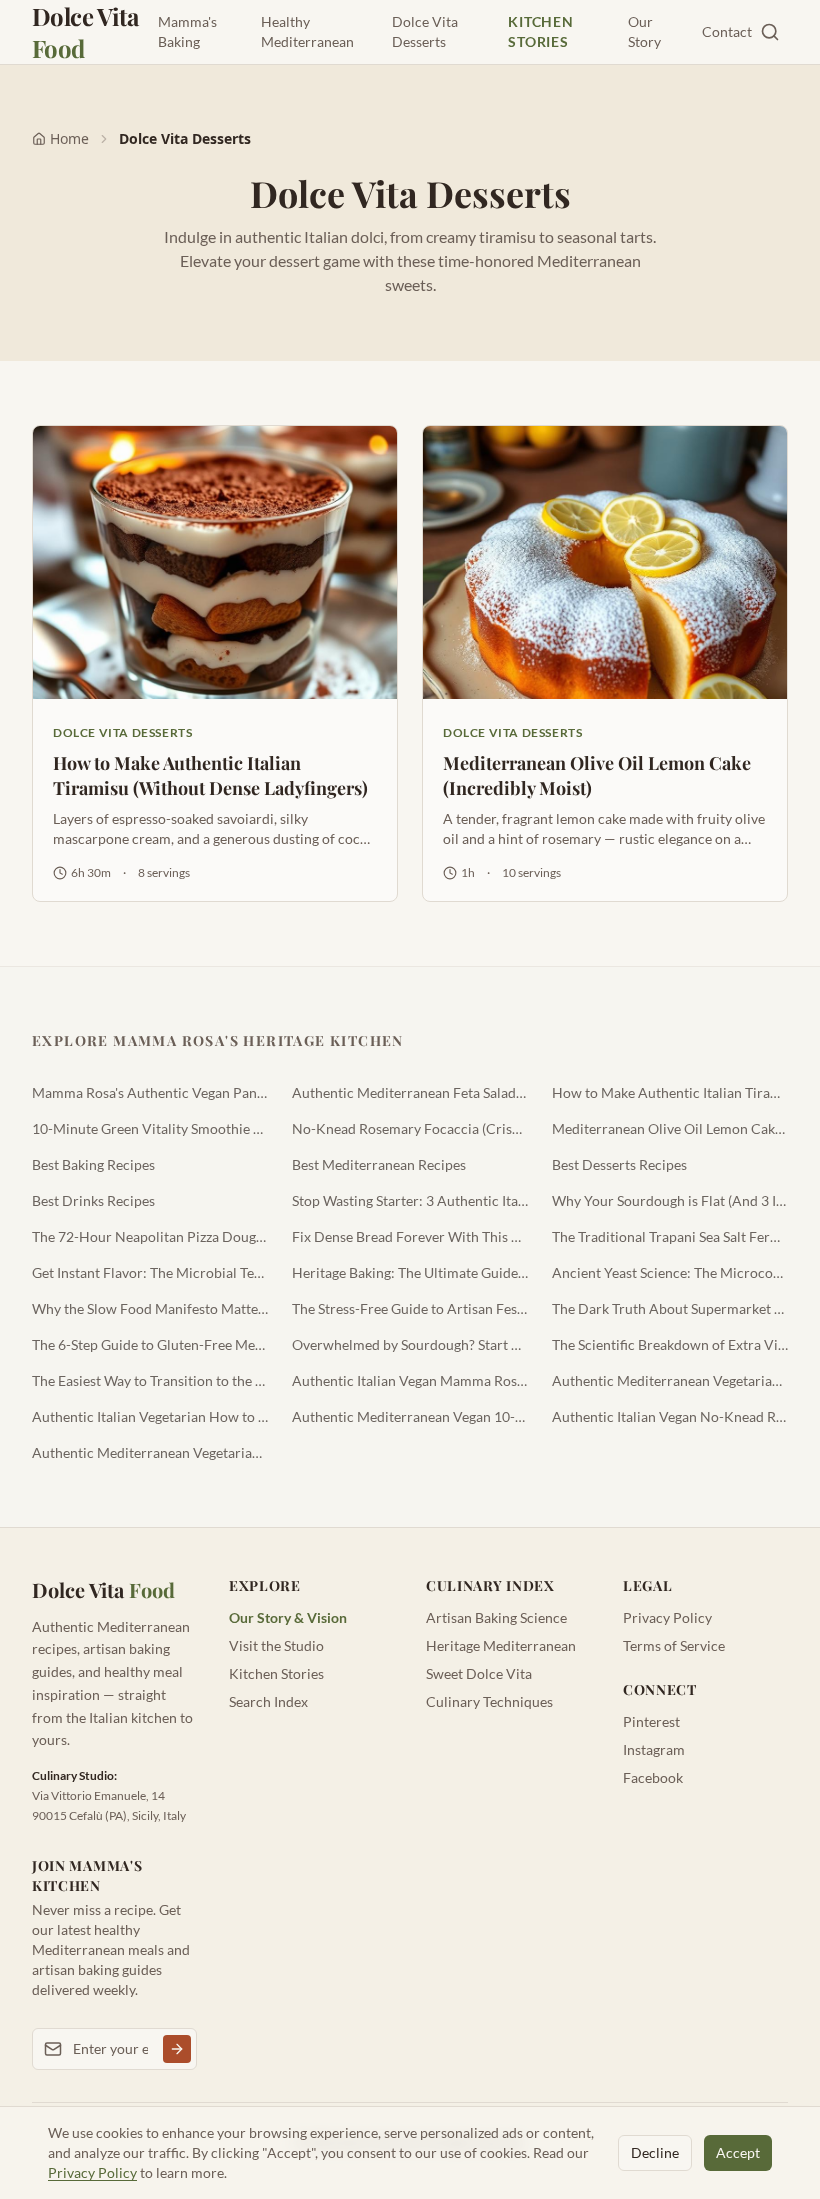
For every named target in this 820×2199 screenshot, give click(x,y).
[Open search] (770, 32)
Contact (727, 31)
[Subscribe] (177, 2049)
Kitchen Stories (540, 31)
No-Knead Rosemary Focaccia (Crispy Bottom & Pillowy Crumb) (410, 1128)
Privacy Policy (667, 1617)
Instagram (654, 1749)
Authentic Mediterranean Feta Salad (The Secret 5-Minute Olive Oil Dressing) (410, 1092)
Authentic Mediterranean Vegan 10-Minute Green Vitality (410, 1416)
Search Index (268, 1701)
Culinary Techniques (489, 1701)
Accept (738, 2152)
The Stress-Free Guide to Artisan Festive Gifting (410, 1308)
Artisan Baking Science (496, 1617)
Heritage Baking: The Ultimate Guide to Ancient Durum (410, 1272)
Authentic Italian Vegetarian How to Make (150, 1416)
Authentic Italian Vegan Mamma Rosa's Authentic (410, 1380)
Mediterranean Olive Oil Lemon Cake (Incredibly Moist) (670, 1128)
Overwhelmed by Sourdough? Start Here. (410, 1344)
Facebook (653, 1777)
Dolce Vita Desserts (425, 31)
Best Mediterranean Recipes (379, 1164)
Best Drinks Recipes (93, 1200)
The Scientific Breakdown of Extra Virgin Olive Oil (670, 1344)
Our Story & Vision (288, 1617)
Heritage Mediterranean (501, 1645)
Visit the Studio (276, 1645)
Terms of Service (674, 1645)
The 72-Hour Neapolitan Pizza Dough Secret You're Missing (150, 1236)
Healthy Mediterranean (307, 31)
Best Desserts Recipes (619, 1164)
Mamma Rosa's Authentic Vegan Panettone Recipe (150, 1092)
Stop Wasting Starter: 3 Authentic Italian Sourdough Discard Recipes (410, 1200)
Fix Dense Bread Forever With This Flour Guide (410, 1236)
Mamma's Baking (187, 31)
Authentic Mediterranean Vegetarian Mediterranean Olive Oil (150, 1452)
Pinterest (651, 1721)
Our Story (644, 31)
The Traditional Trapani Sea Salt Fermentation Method (670, 1236)
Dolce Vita (85, 32)
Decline (655, 2152)
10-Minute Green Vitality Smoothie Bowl (150, 1128)
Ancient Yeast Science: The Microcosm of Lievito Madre (670, 1272)
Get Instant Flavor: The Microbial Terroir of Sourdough (150, 1272)
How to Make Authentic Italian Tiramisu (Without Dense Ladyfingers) (670, 1092)
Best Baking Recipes (93, 1164)
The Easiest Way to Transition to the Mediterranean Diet (150, 1380)
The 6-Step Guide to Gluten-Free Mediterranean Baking (150, 1344)
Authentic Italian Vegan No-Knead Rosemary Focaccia (670, 1416)
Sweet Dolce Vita (479, 1673)
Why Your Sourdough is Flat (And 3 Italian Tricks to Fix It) (670, 1200)
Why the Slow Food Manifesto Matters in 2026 (150, 1308)
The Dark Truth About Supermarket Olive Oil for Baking (670, 1308)
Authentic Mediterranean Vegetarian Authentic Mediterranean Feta (670, 1380)
